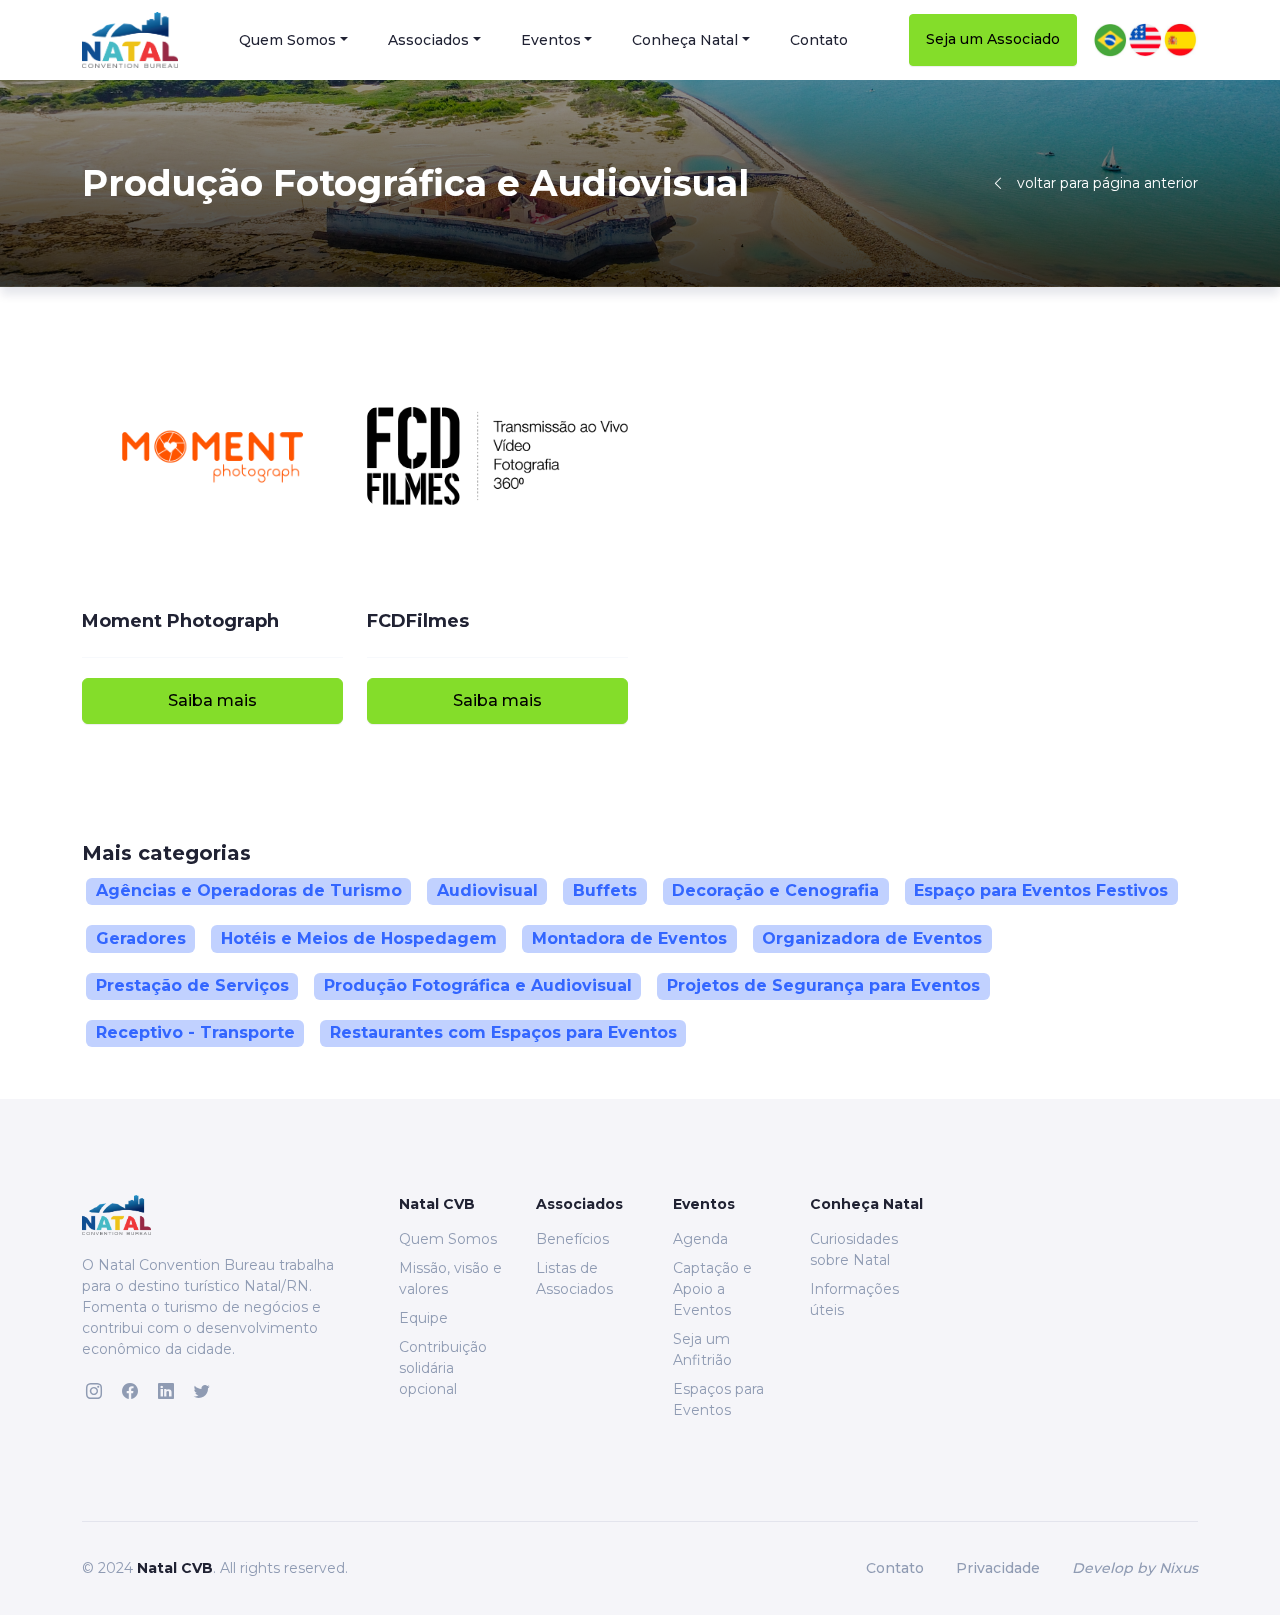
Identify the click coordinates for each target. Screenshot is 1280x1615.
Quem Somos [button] (287, 40)
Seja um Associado (993, 39)
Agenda (700, 1239)
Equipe (423, 1318)
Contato (819, 40)
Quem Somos (448, 1239)
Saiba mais (212, 700)
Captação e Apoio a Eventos (712, 1289)
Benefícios (572, 1239)
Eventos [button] (551, 40)
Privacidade (998, 1568)
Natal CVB (175, 1568)
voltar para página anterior (1107, 183)
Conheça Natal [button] (685, 40)
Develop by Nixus (1135, 1568)
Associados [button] (428, 40)
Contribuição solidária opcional (443, 1368)
